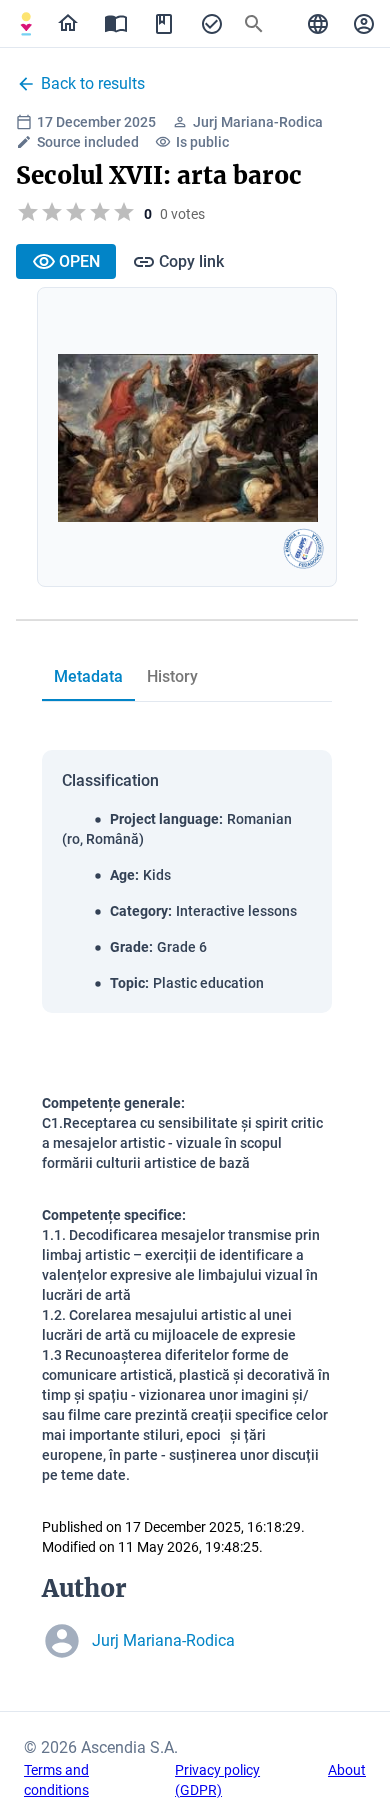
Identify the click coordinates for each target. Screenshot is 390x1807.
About (347, 1770)
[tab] (26, 24)
